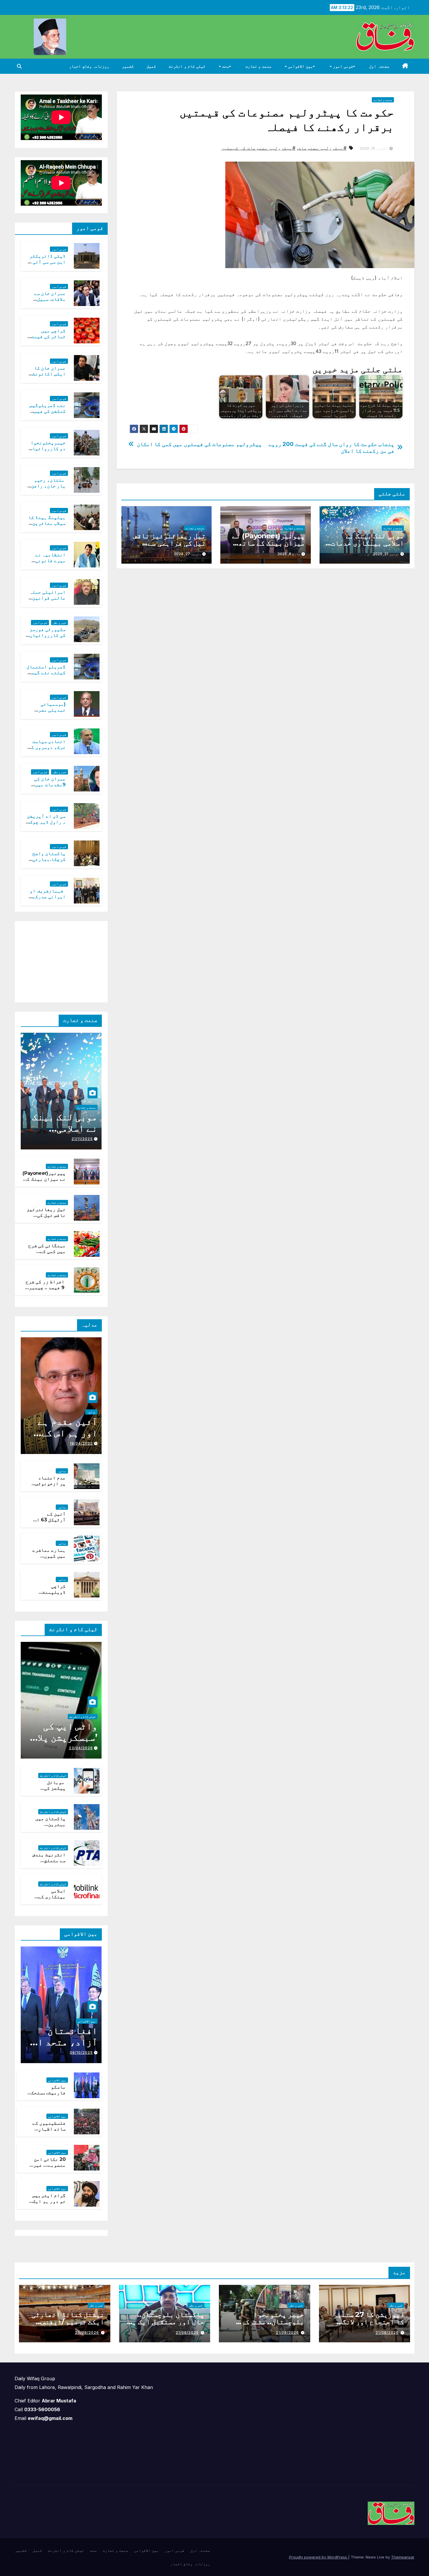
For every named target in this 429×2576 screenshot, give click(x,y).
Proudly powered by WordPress (319, 2557)
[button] (19, 66)
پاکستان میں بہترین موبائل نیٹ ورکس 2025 (50, 1828)
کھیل (151, 66)
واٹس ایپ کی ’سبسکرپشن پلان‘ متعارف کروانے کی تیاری (63, 1743)
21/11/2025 (82, 1139)
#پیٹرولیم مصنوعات (322, 148)
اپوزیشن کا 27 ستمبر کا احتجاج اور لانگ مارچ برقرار (369, 2322)
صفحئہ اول (379, 66)
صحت (225, 66)
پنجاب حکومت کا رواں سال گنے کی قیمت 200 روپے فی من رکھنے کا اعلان (332, 448)
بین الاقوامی (300, 66)
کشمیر (128, 66)
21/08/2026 (387, 2333)
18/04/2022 (81, 1443)
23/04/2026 (81, 1748)
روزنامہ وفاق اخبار (89, 66)
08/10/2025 (81, 2052)
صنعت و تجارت (258, 66)
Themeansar (403, 2557)
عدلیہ (91, 1412)
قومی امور (342, 66)
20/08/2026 (87, 2333)
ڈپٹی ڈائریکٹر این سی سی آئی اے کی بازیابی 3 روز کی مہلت (46, 265)
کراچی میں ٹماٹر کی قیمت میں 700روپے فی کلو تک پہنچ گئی (46, 340)
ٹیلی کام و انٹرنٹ (187, 66)
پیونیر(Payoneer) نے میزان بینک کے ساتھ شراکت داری (268, 543)
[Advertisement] (58, 960)
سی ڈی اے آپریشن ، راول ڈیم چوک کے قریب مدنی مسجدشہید (46, 825)
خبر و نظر (60, 623)
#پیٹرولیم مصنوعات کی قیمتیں (258, 148)
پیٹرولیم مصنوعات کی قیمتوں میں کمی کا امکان (199, 444)
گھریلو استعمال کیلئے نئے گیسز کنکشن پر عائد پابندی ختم (46, 676)
